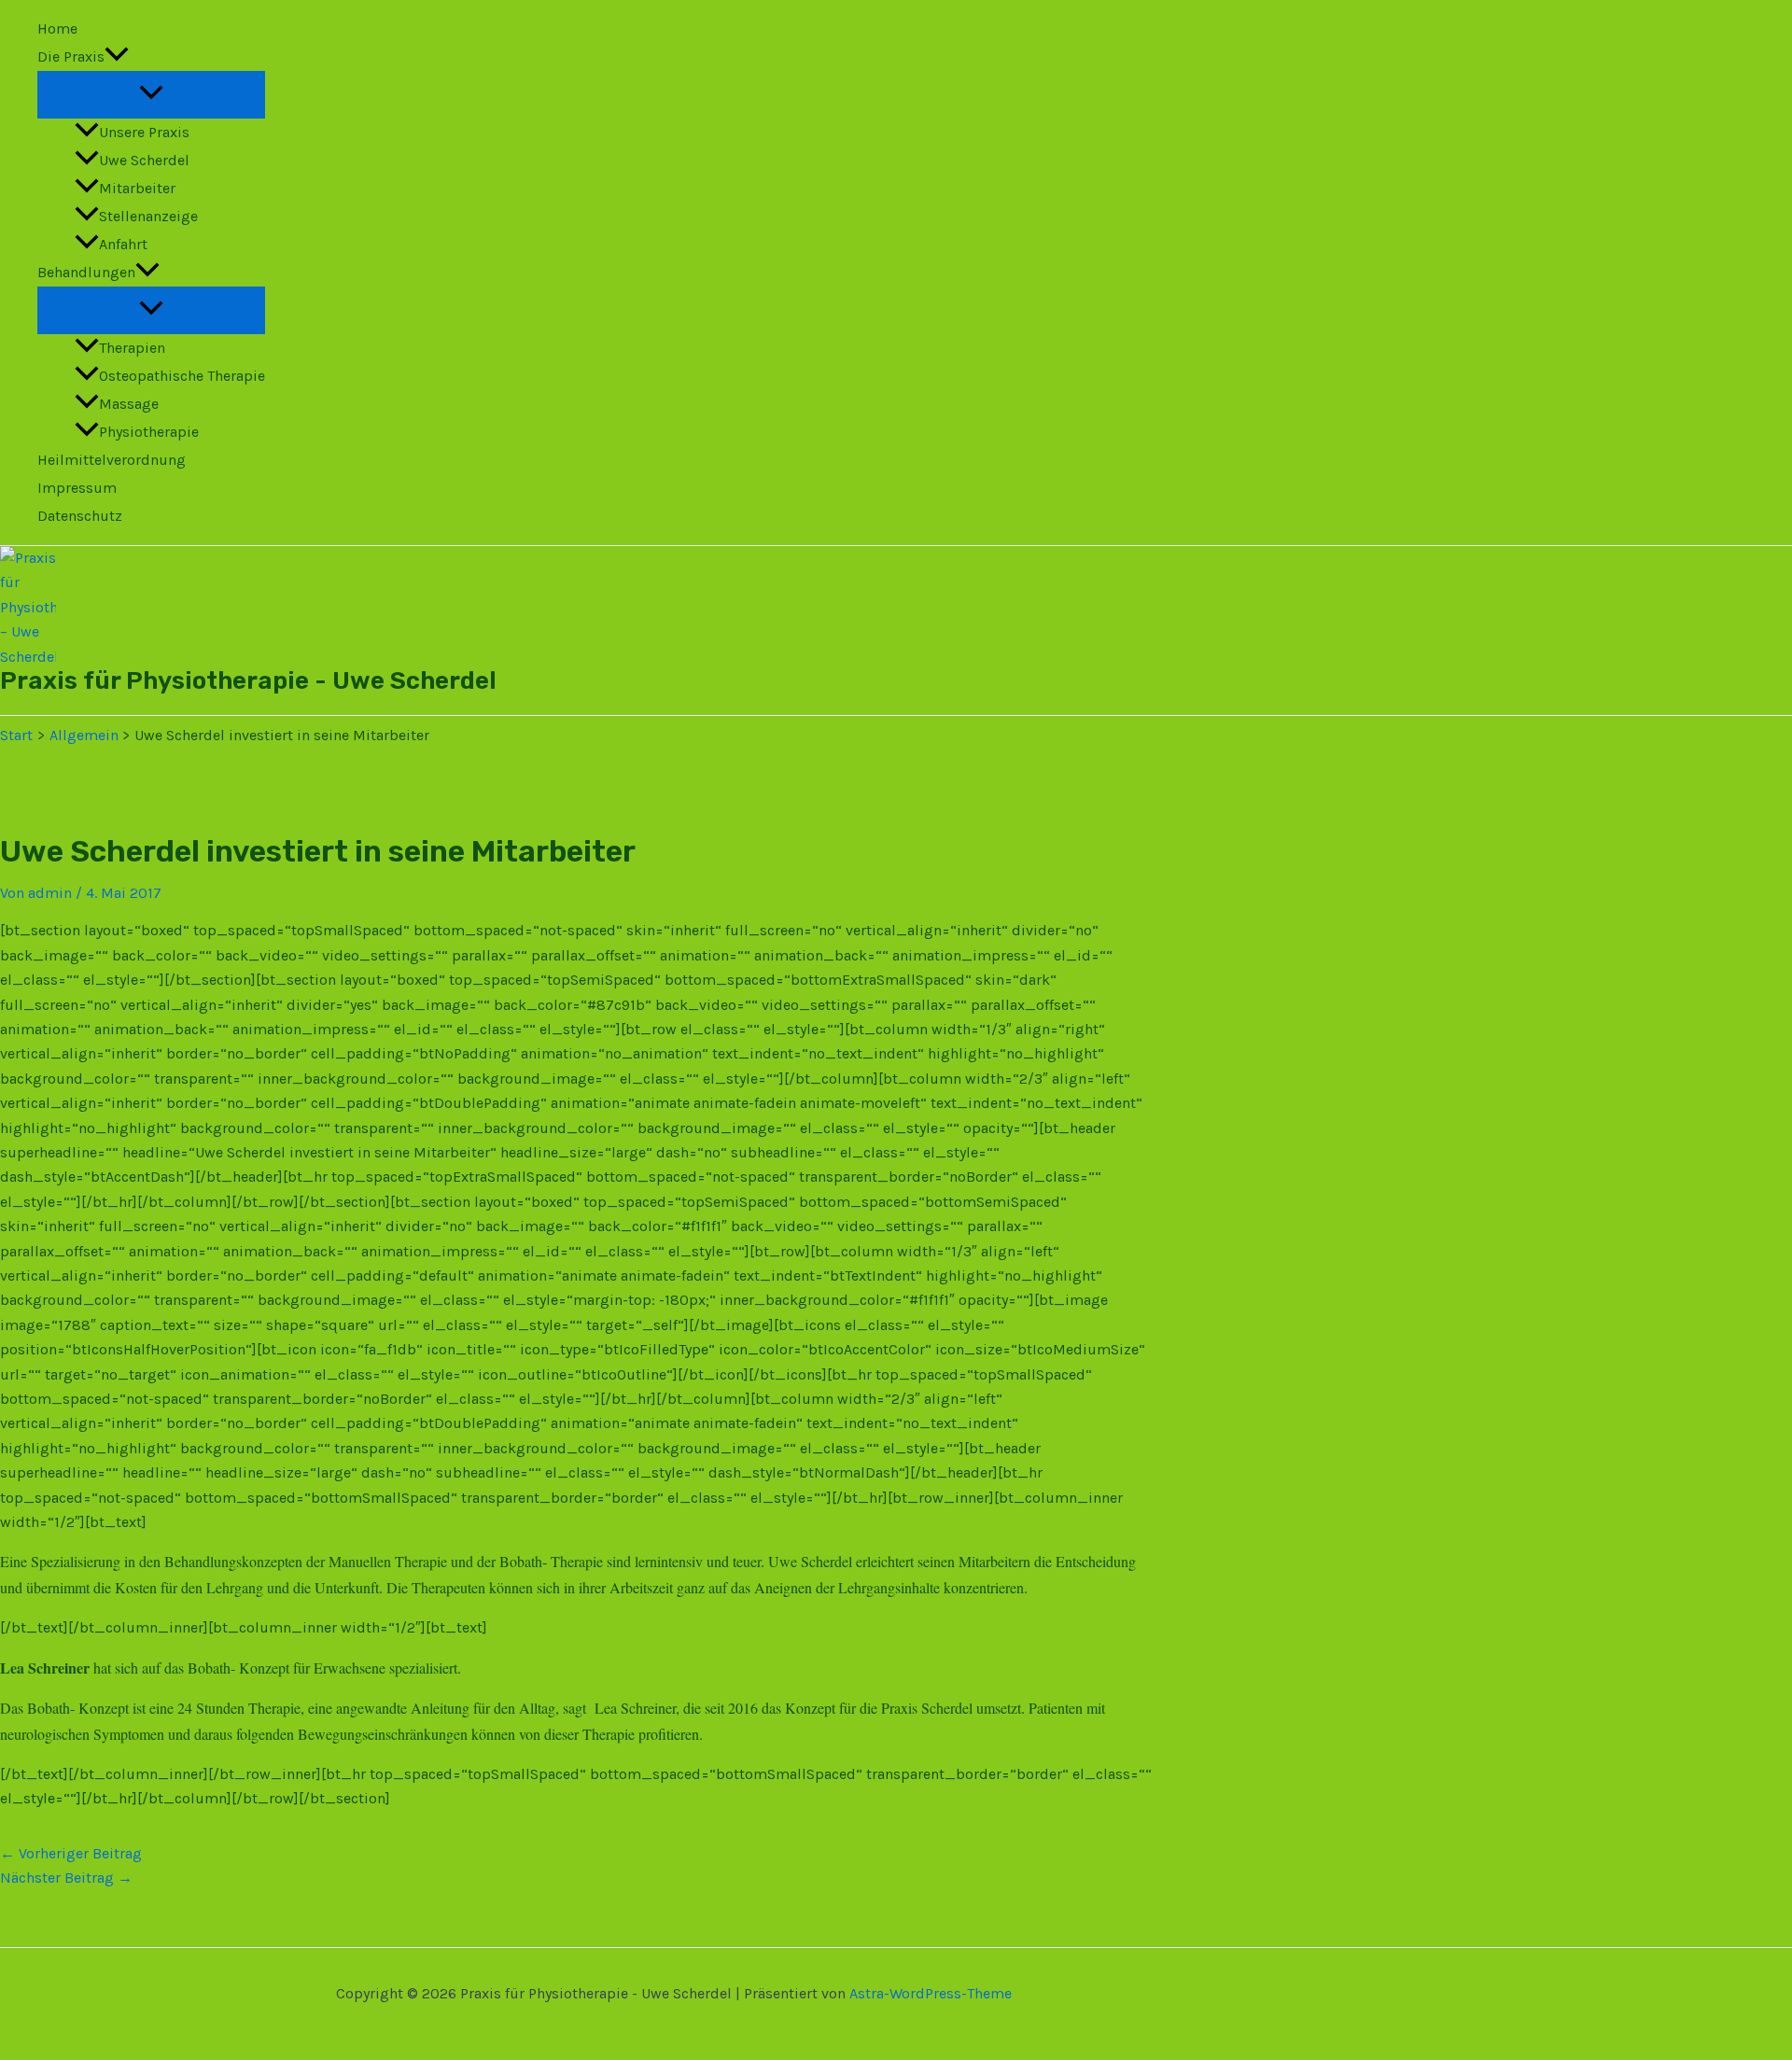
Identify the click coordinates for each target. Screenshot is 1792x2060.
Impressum (77, 488)
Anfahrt (123, 244)
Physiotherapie (149, 432)
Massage (129, 404)
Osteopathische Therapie (182, 376)
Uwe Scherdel (144, 160)
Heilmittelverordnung (112, 460)
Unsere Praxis (144, 132)
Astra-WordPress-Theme (931, 1993)
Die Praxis (71, 56)
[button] (117, 57)
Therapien (132, 348)
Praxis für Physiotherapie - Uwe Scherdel (248, 681)
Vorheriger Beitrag (71, 1853)
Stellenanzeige (148, 216)
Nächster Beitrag (66, 1878)
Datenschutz (80, 516)
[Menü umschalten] (151, 94)
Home (57, 28)
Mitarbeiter (137, 188)
